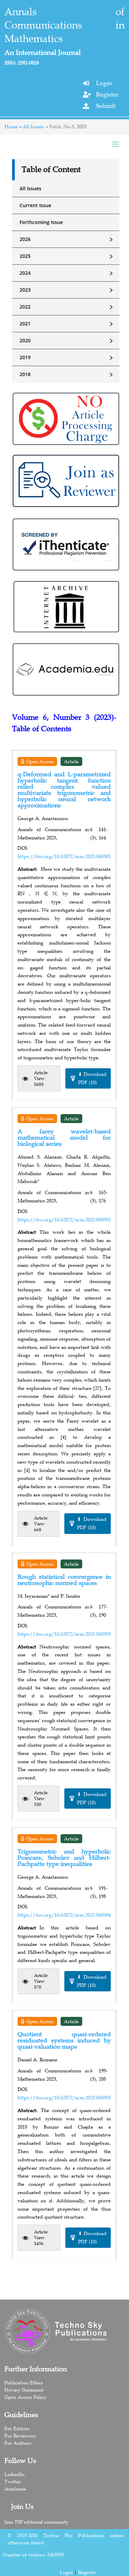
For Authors (18, 2443)
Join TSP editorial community (36, 2522)
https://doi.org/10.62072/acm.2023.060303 (64, 1634)
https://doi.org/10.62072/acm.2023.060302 (64, 1220)
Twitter (13, 2482)
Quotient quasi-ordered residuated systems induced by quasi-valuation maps (64, 2040)
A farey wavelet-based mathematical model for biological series (64, 1138)
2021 (67, 324)
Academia (15, 2489)
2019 (67, 357)
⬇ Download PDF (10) (92, 1078)
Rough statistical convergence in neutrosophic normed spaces (64, 1580)
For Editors (17, 2428)
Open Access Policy (25, 2397)
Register (107, 94)
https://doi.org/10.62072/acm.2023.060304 (64, 1915)
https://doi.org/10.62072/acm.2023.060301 (64, 856)
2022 (67, 307)
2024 (67, 273)
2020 (67, 341)
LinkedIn (14, 2474)
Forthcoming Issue (41, 222)
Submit (106, 106)
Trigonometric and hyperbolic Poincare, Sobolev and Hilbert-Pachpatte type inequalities (64, 1858)
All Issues (33, 127)
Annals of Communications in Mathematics (64, 25)
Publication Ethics (24, 2383)
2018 (67, 374)
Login (104, 83)
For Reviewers (20, 2436)
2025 (67, 256)
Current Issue (35, 205)
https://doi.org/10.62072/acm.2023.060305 (64, 2098)
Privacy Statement (24, 2390)
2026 (67, 239)
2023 (67, 290)
